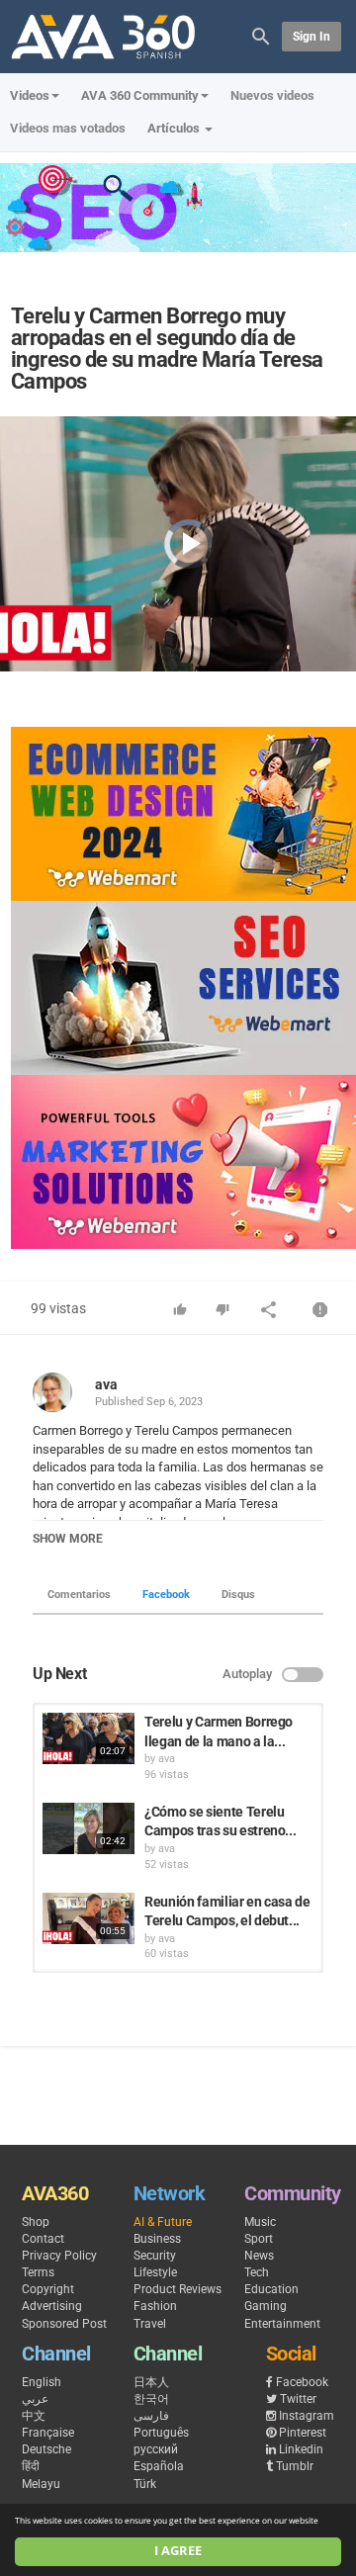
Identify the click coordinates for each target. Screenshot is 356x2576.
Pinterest (303, 2433)
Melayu (41, 2484)
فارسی (151, 2416)
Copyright (48, 2289)
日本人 (151, 2382)
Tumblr (295, 2466)
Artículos (175, 128)
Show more (68, 1539)
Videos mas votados (68, 128)
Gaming (266, 2306)
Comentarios (79, 1595)
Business (157, 2239)
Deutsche (46, 2449)
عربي (35, 2399)
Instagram (307, 2416)
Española (159, 2466)
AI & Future (163, 2222)
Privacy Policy (59, 2256)
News (259, 2256)
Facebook (166, 1595)
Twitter (298, 2399)
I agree (178, 2551)
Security (155, 2256)
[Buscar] (261, 35)
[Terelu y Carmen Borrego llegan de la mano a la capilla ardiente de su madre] (89, 1738)
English (42, 2382)
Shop (36, 2222)
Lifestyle (155, 2272)
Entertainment (282, 2324)
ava (106, 1384)
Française (48, 2433)
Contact (43, 2239)
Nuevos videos (272, 95)
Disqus (238, 1595)
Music (260, 2222)
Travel (150, 2324)
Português (161, 2433)
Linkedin (301, 2449)
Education (271, 2289)
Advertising (52, 2306)
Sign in (311, 37)
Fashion (155, 2306)
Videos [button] (30, 95)
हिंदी (31, 2466)
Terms (38, 2272)
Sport (259, 2239)
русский (156, 2449)
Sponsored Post (64, 2324)
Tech (257, 2272)
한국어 (151, 2399)
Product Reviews (178, 2289)
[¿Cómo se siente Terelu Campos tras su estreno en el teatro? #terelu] (89, 1828)
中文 (34, 2416)
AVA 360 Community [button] (140, 95)
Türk (145, 2484)
